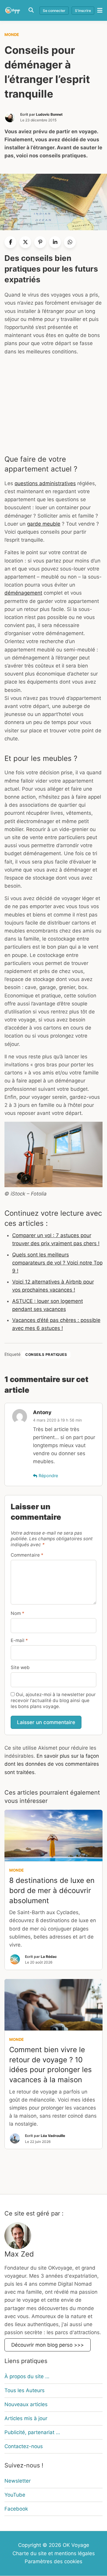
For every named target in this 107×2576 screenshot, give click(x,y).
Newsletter (18, 2481)
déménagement (23, 593)
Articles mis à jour (26, 2418)
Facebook (16, 2508)
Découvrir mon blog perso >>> (48, 2345)
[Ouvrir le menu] (98, 10)
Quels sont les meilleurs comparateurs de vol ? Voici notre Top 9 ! (57, 1263)
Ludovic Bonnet (49, 114)
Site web (20, 1667)
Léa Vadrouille (53, 2136)
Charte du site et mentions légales (54, 2553)
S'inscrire (83, 11)
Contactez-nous (24, 2446)
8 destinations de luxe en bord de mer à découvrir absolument (52, 1890)
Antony (42, 1412)
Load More (53, 2180)
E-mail (19, 1640)
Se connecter (54, 11)
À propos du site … (27, 2376)
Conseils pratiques (46, 1354)
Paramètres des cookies (53, 2561)
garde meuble (44, 524)
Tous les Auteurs (25, 2390)
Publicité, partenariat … (32, 2432)
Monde (12, 35)
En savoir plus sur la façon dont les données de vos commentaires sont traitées (52, 1764)
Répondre (48, 1476)
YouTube (15, 2495)
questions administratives (45, 483)
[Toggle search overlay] (31, 10)
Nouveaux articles (26, 2404)
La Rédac (49, 1957)
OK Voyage (76, 2545)
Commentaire (27, 1555)
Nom (18, 1613)
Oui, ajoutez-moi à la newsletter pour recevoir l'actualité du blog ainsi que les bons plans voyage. (53, 1700)
